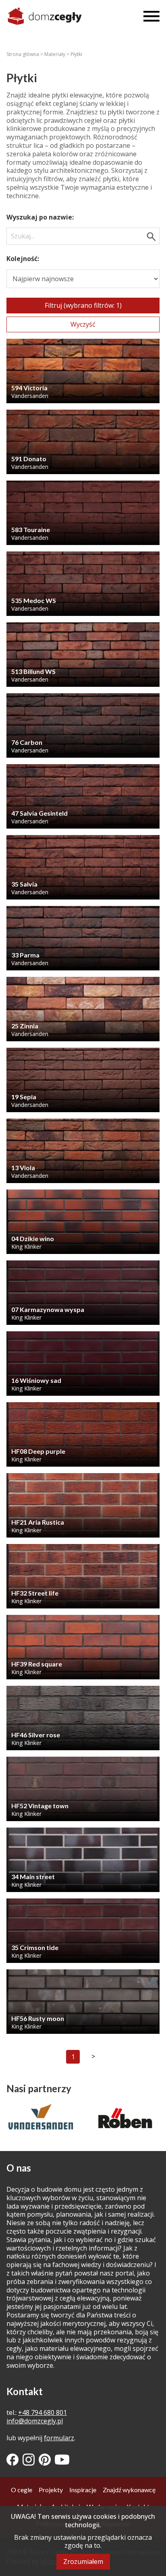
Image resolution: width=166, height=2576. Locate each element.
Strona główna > (25, 54)
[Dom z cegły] (45, 16)
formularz (59, 2438)
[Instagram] (29, 2460)
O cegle (22, 2490)
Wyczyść (83, 324)
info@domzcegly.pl (35, 2421)
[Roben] (41, 2118)
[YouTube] (62, 2460)
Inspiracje (83, 2490)
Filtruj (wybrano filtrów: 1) (83, 305)
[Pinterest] (45, 2460)
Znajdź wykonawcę (129, 2490)
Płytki (76, 54)
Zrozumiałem (83, 2561)
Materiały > (57, 54)
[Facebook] (12, 2460)
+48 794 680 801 (43, 2412)
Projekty (51, 2490)
